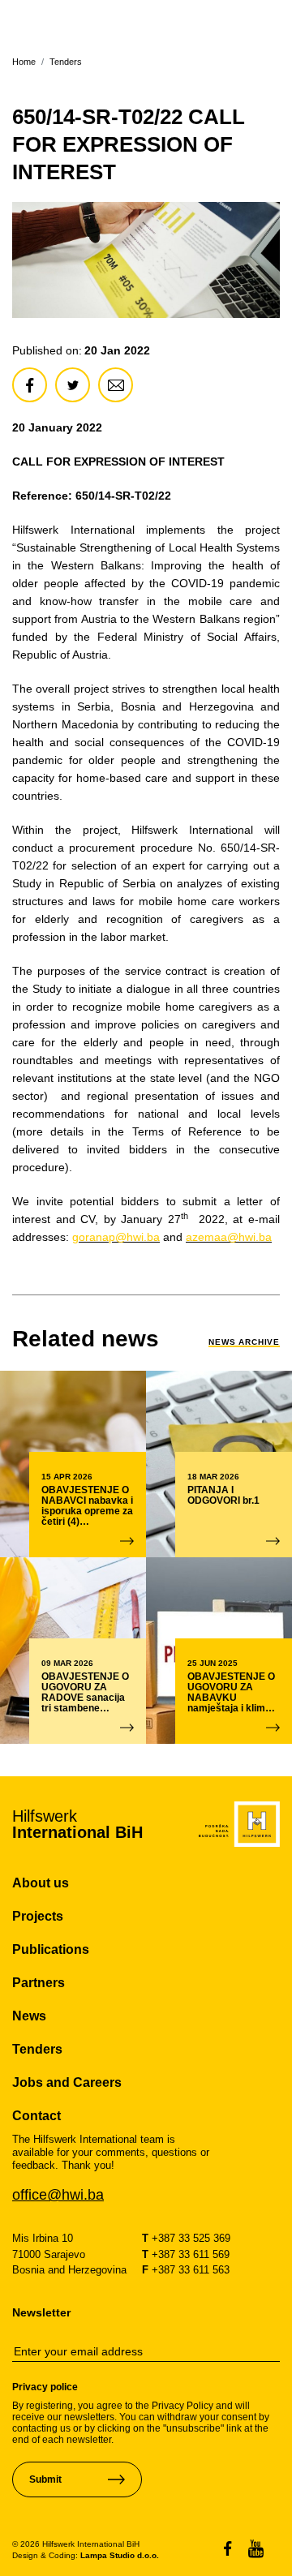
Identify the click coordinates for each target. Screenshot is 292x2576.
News (29, 2016)
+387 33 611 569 (186, 2254)
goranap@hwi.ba (116, 1237)
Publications (51, 1949)
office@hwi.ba (58, 2195)
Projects (38, 1916)
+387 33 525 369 (186, 2238)
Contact (36, 2116)
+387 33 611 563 (186, 2270)
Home (24, 62)
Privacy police (45, 2387)
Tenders (66, 62)
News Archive (244, 1342)
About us (41, 1883)
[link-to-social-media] (236, 2549)
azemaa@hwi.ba (229, 1237)
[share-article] (30, 385)
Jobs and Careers (67, 2082)
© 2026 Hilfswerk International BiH (76, 2544)
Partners (39, 1983)
